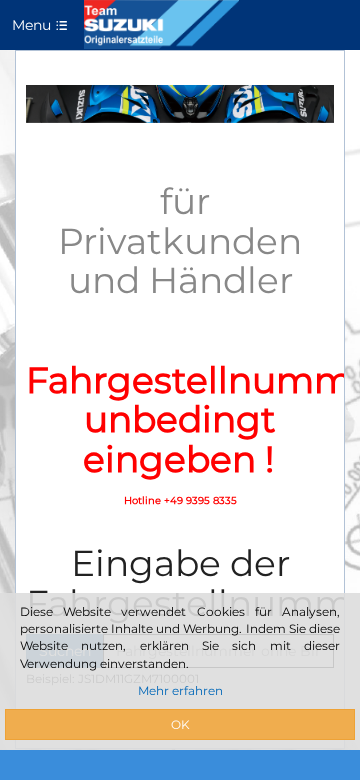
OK (180, 724)
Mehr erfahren (180, 690)
